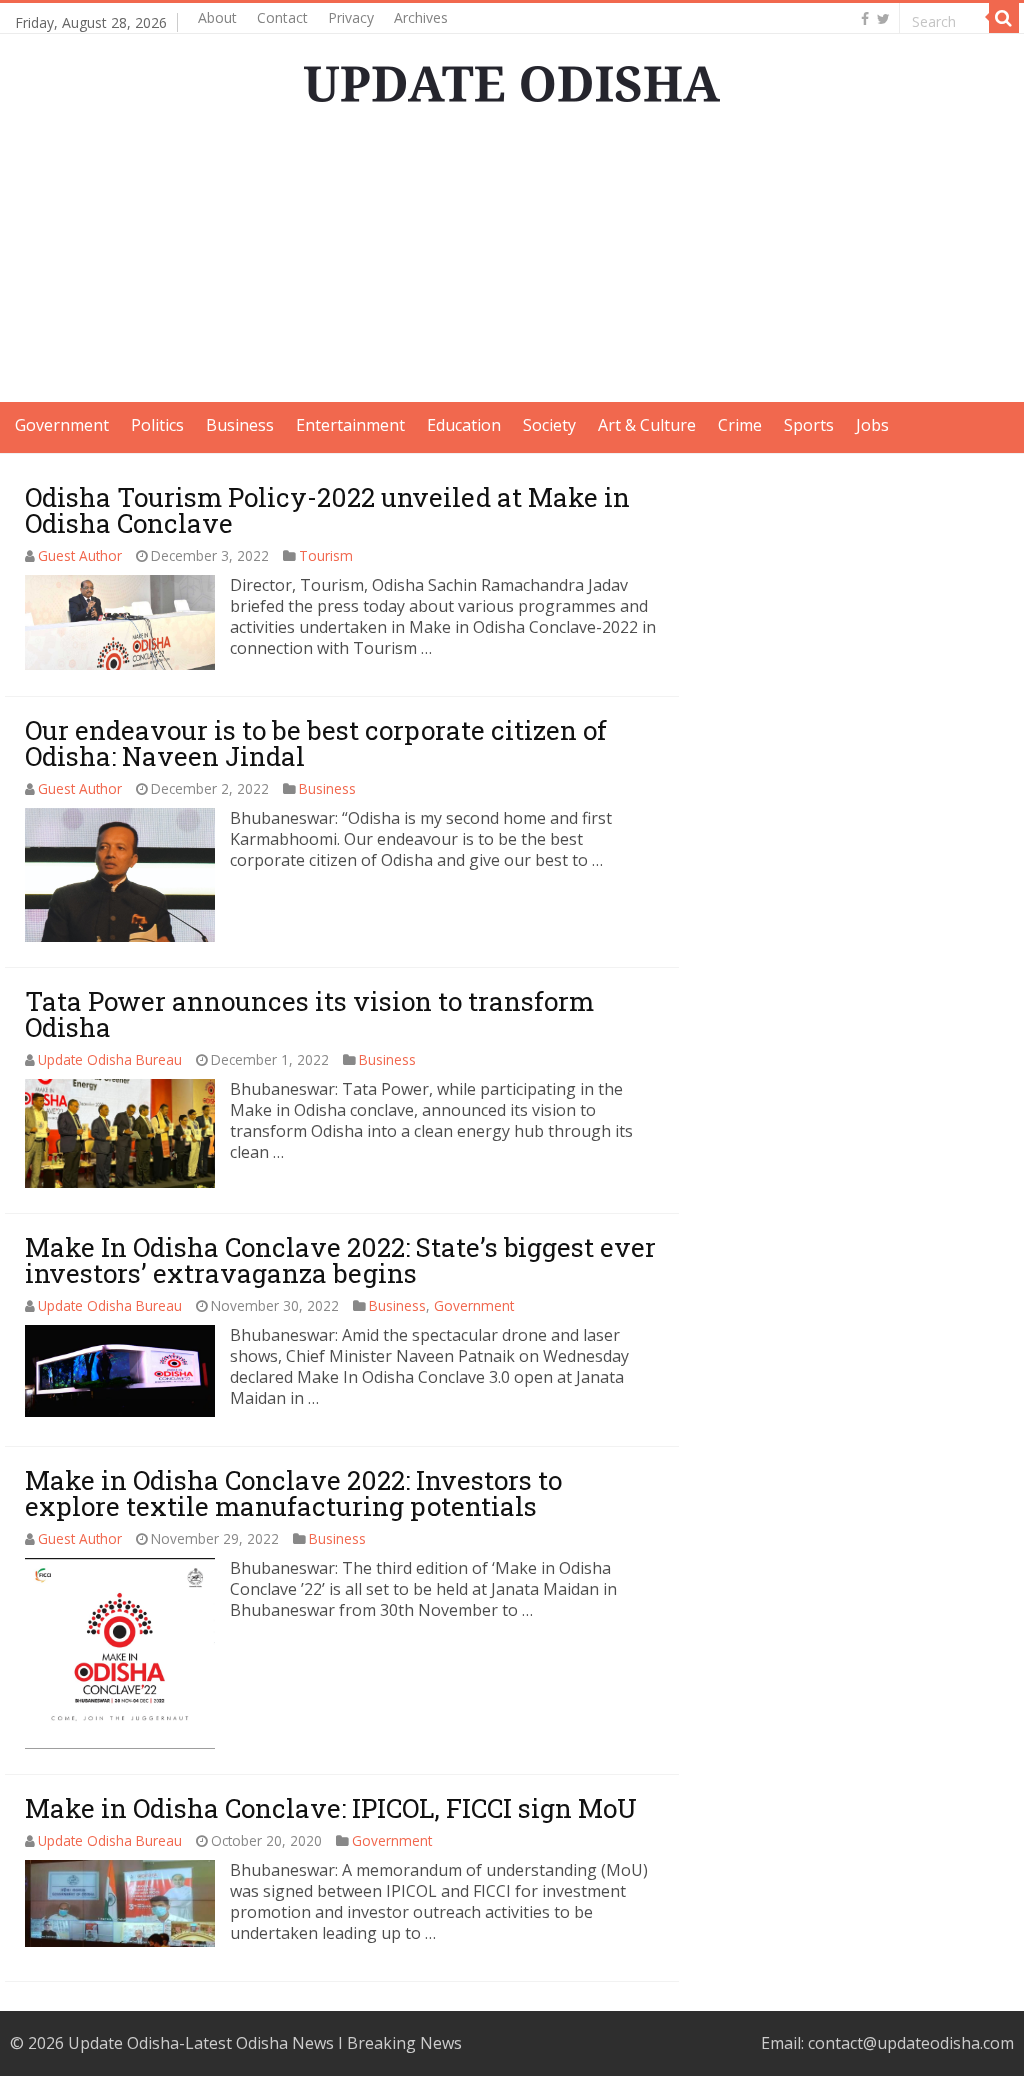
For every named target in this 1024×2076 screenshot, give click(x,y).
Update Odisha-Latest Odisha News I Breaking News (265, 2043)
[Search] (1004, 18)
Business (240, 425)
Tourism (326, 555)
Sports (809, 425)
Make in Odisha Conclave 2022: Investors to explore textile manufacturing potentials (293, 1493)
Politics (157, 425)
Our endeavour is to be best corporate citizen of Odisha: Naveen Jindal (316, 743)
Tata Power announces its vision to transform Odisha (309, 1014)
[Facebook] (865, 19)
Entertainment (350, 425)
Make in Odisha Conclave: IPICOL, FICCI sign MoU (331, 1808)
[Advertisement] (512, 262)
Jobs (872, 425)
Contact (282, 17)
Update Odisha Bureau (110, 1059)
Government (62, 425)
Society (549, 425)
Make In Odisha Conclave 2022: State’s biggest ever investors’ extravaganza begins (340, 1260)
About (217, 17)
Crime (740, 425)
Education (464, 425)
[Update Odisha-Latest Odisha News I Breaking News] (512, 78)
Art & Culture (647, 425)
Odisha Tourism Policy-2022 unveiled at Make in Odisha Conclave (327, 510)
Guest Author (80, 555)
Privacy (351, 17)
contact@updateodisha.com (911, 2043)
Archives (421, 17)
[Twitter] (883, 19)
